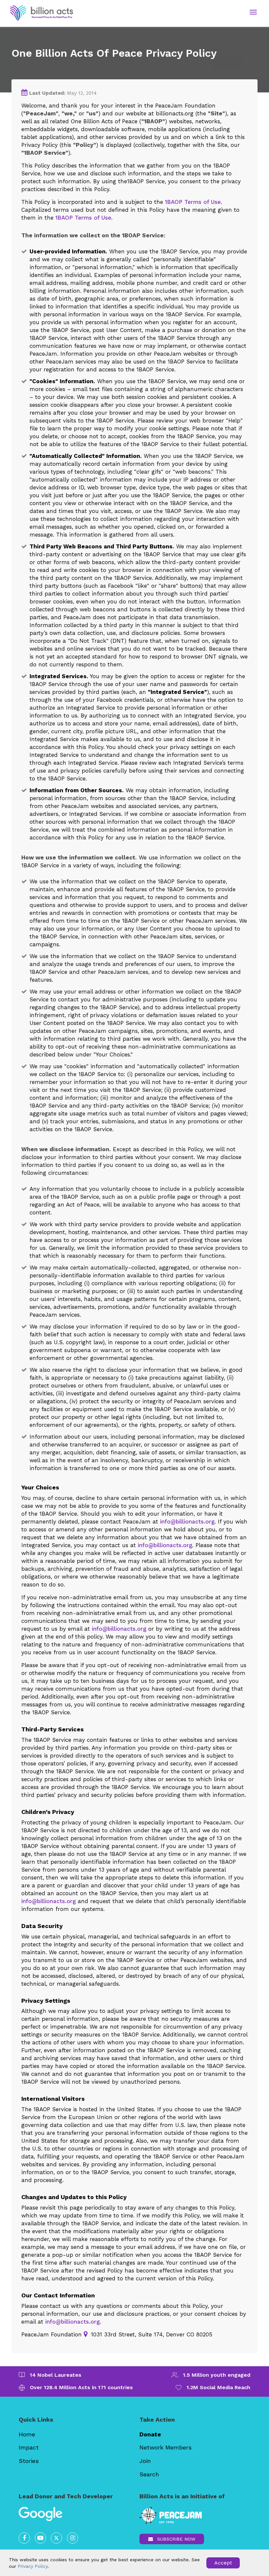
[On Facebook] (24, 2538)
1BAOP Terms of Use (193, 202)
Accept (223, 2563)
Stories (29, 2461)
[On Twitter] (56, 2538)
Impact (29, 2447)
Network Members (166, 2447)
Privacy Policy (33, 2566)
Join (145, 2461)
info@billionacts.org (187, 1522)
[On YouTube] (40, 2538)
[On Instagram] (72, 2538)
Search (149, 2474)
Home (27, 2434)
